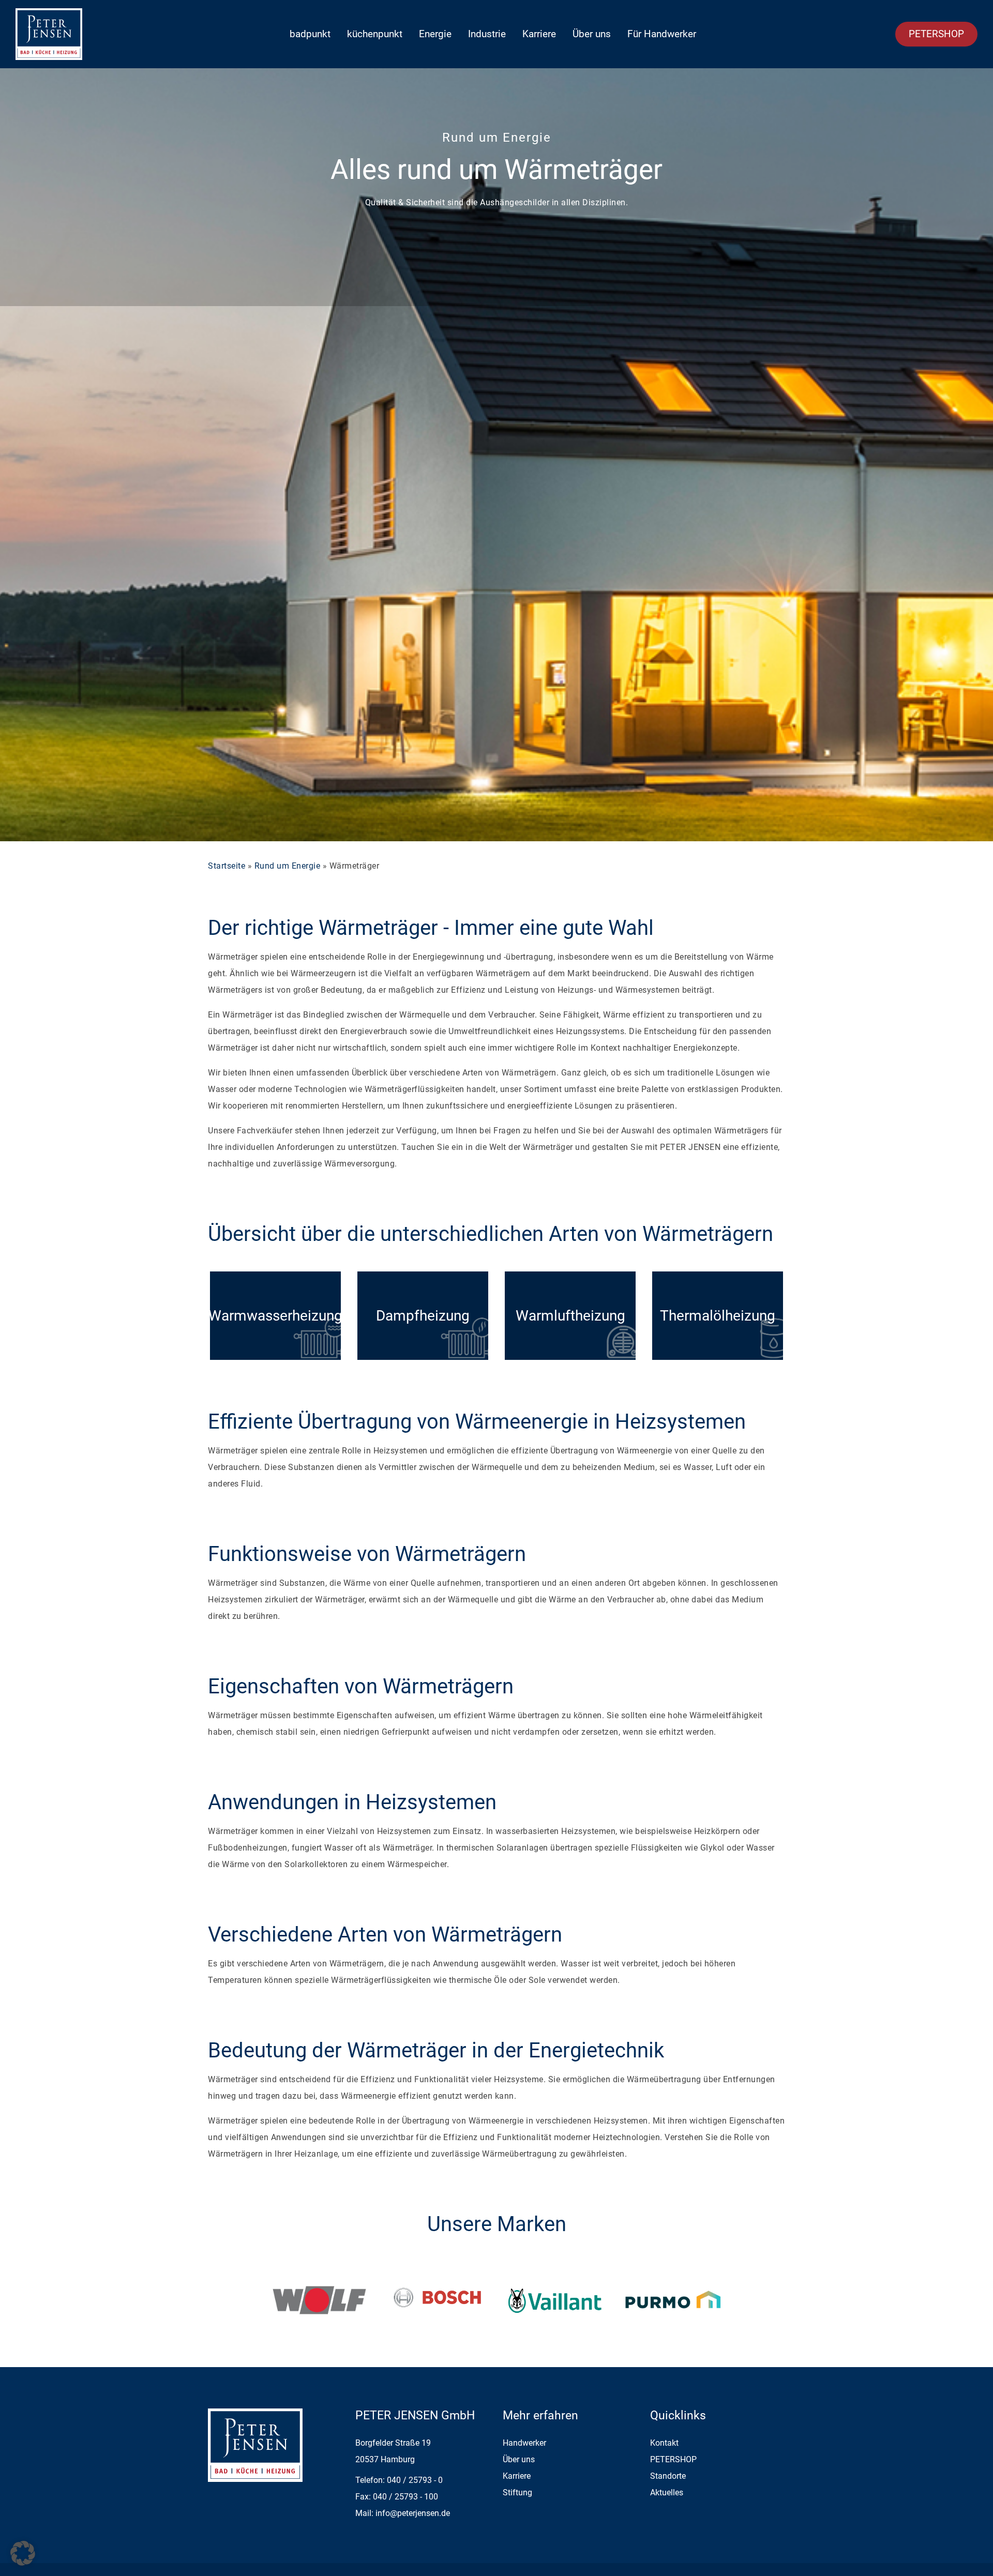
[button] (23, 2553)
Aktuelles (667, 2492)
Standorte (668, 2476)
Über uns (592, 34)
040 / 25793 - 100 (405, 2497)
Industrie (487, 34)
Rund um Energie (288, 866)
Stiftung (517, 2492)
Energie (435, 34)
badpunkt (310, 34)
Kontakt (664, 2443)
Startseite (227, 866)
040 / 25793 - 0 (415, 2480)
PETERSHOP (936, 34)
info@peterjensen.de (413, 2513)
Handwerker (524, 2443)
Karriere (539, 34)
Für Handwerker (662, 34)
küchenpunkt (375, 34)
